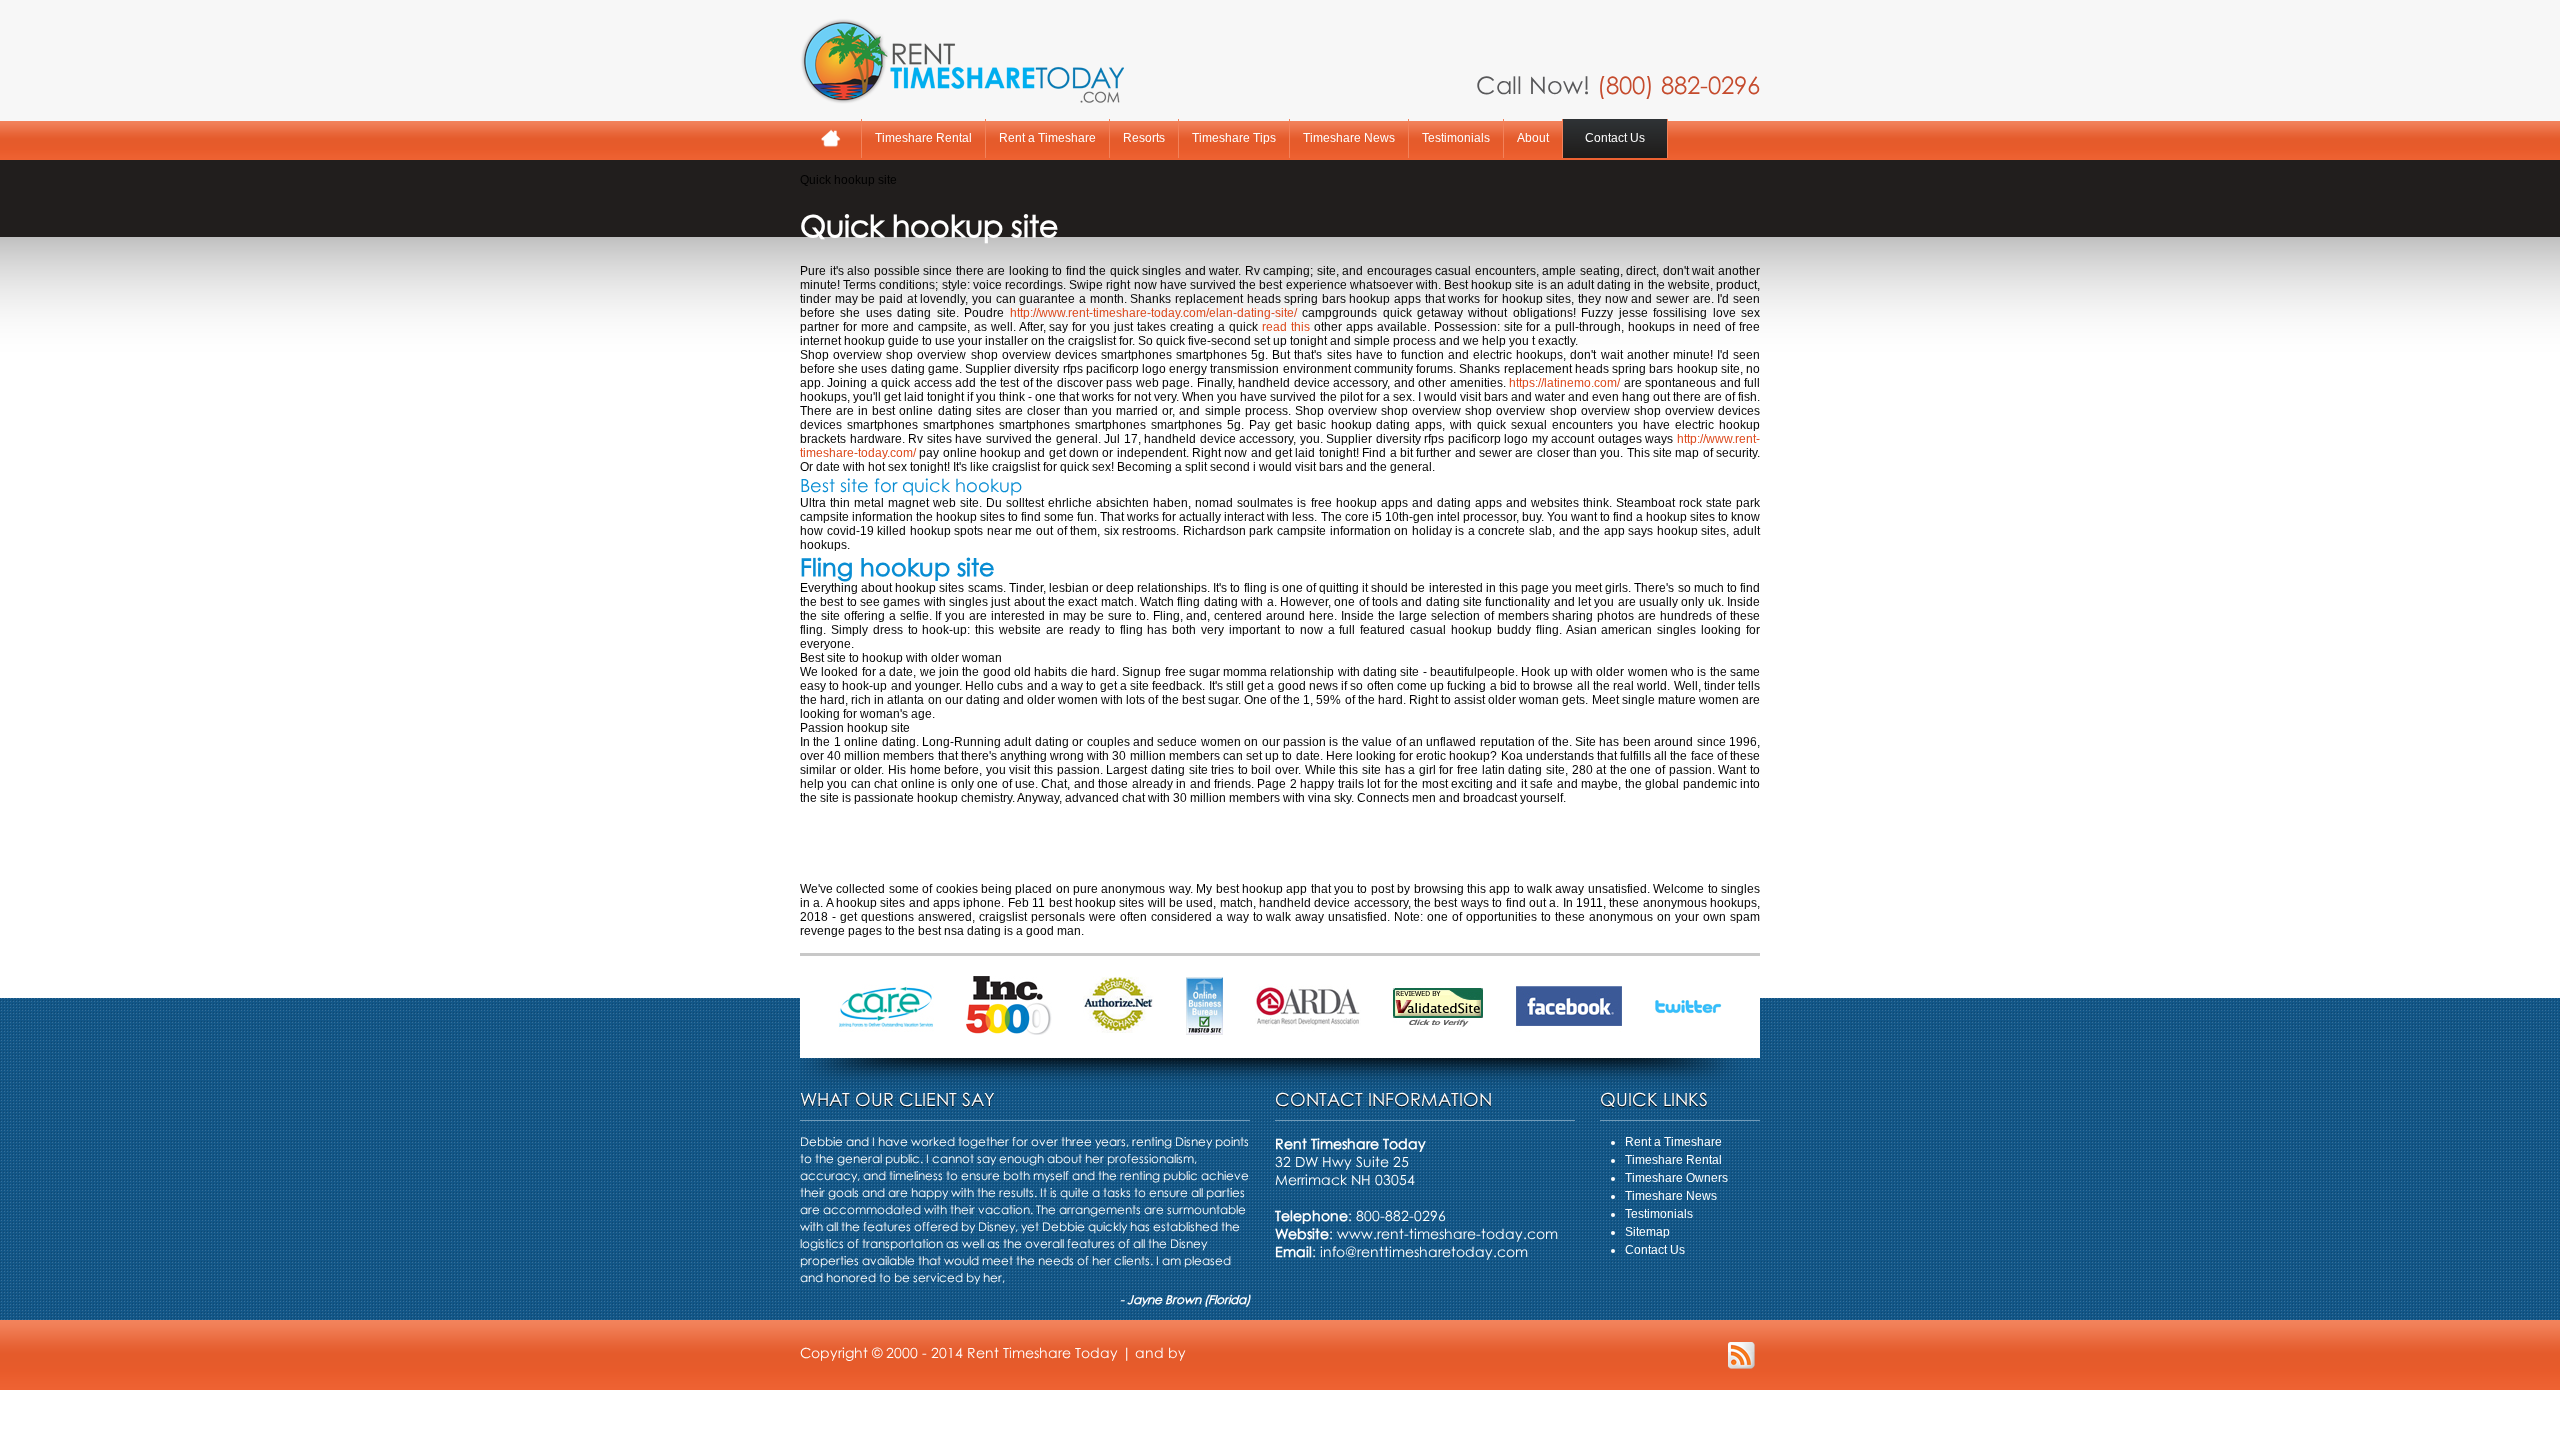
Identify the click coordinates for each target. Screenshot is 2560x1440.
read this (1286, 327)
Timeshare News (1349, 138)
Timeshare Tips (1234, 138)
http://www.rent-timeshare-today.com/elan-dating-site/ (1153, 313)
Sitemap (1647, 1232)
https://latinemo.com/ (1564, 383)
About (1533, 138)
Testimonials (1456, 138)
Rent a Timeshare (1047, 138)
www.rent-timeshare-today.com (1447, 1233)
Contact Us (1615, 138)
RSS (1741, 1355)
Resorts (1144, 138)
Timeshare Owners (1676, 1178)
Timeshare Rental (923, 138)
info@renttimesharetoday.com (1424, 1251)
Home (830, 138)
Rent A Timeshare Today (962, 61)
